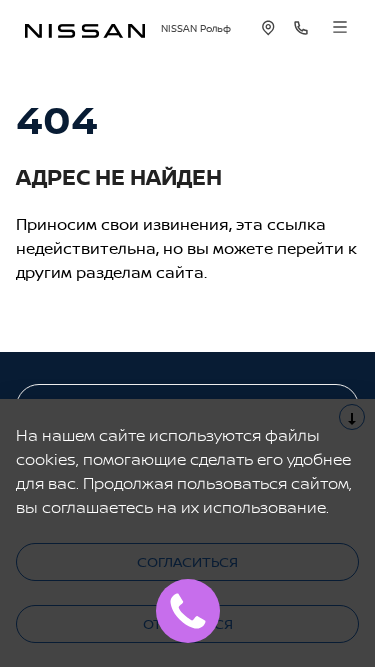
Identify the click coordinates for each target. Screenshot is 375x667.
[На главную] (85, 28)
